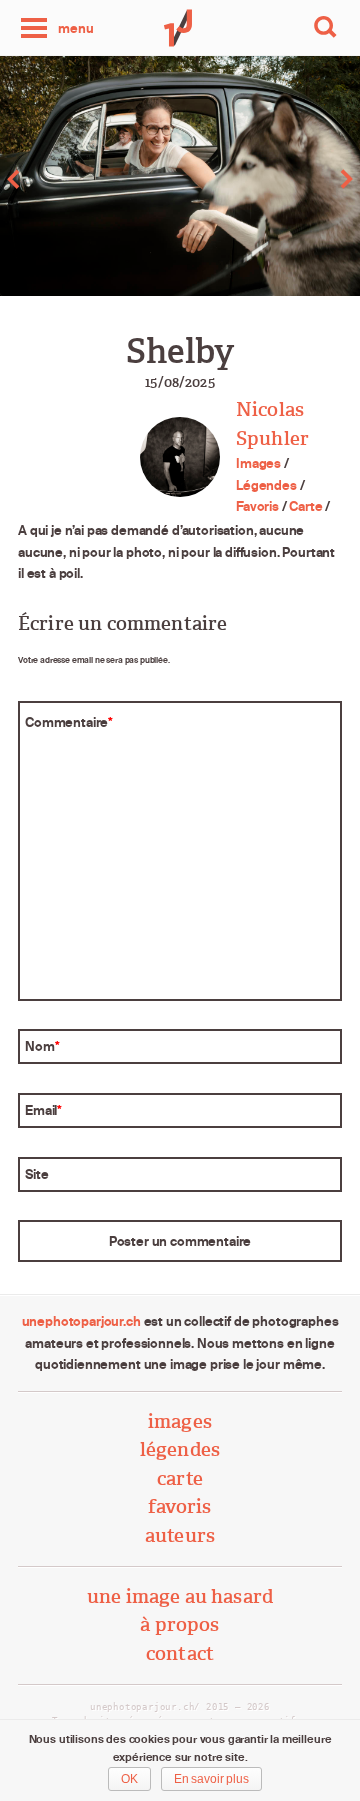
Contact (180, 1653)
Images (258, 463)
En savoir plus (211, 1779)
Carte (305, 506)
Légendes (266, 485)
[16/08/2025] (270, 179)
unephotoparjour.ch (81, 1321)
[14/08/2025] (90, 179)
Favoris (257, 506)
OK (129, 1779)
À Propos (179, 1624)
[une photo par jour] (180, 28)
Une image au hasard (180, 1596)
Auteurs (180, 1535)
